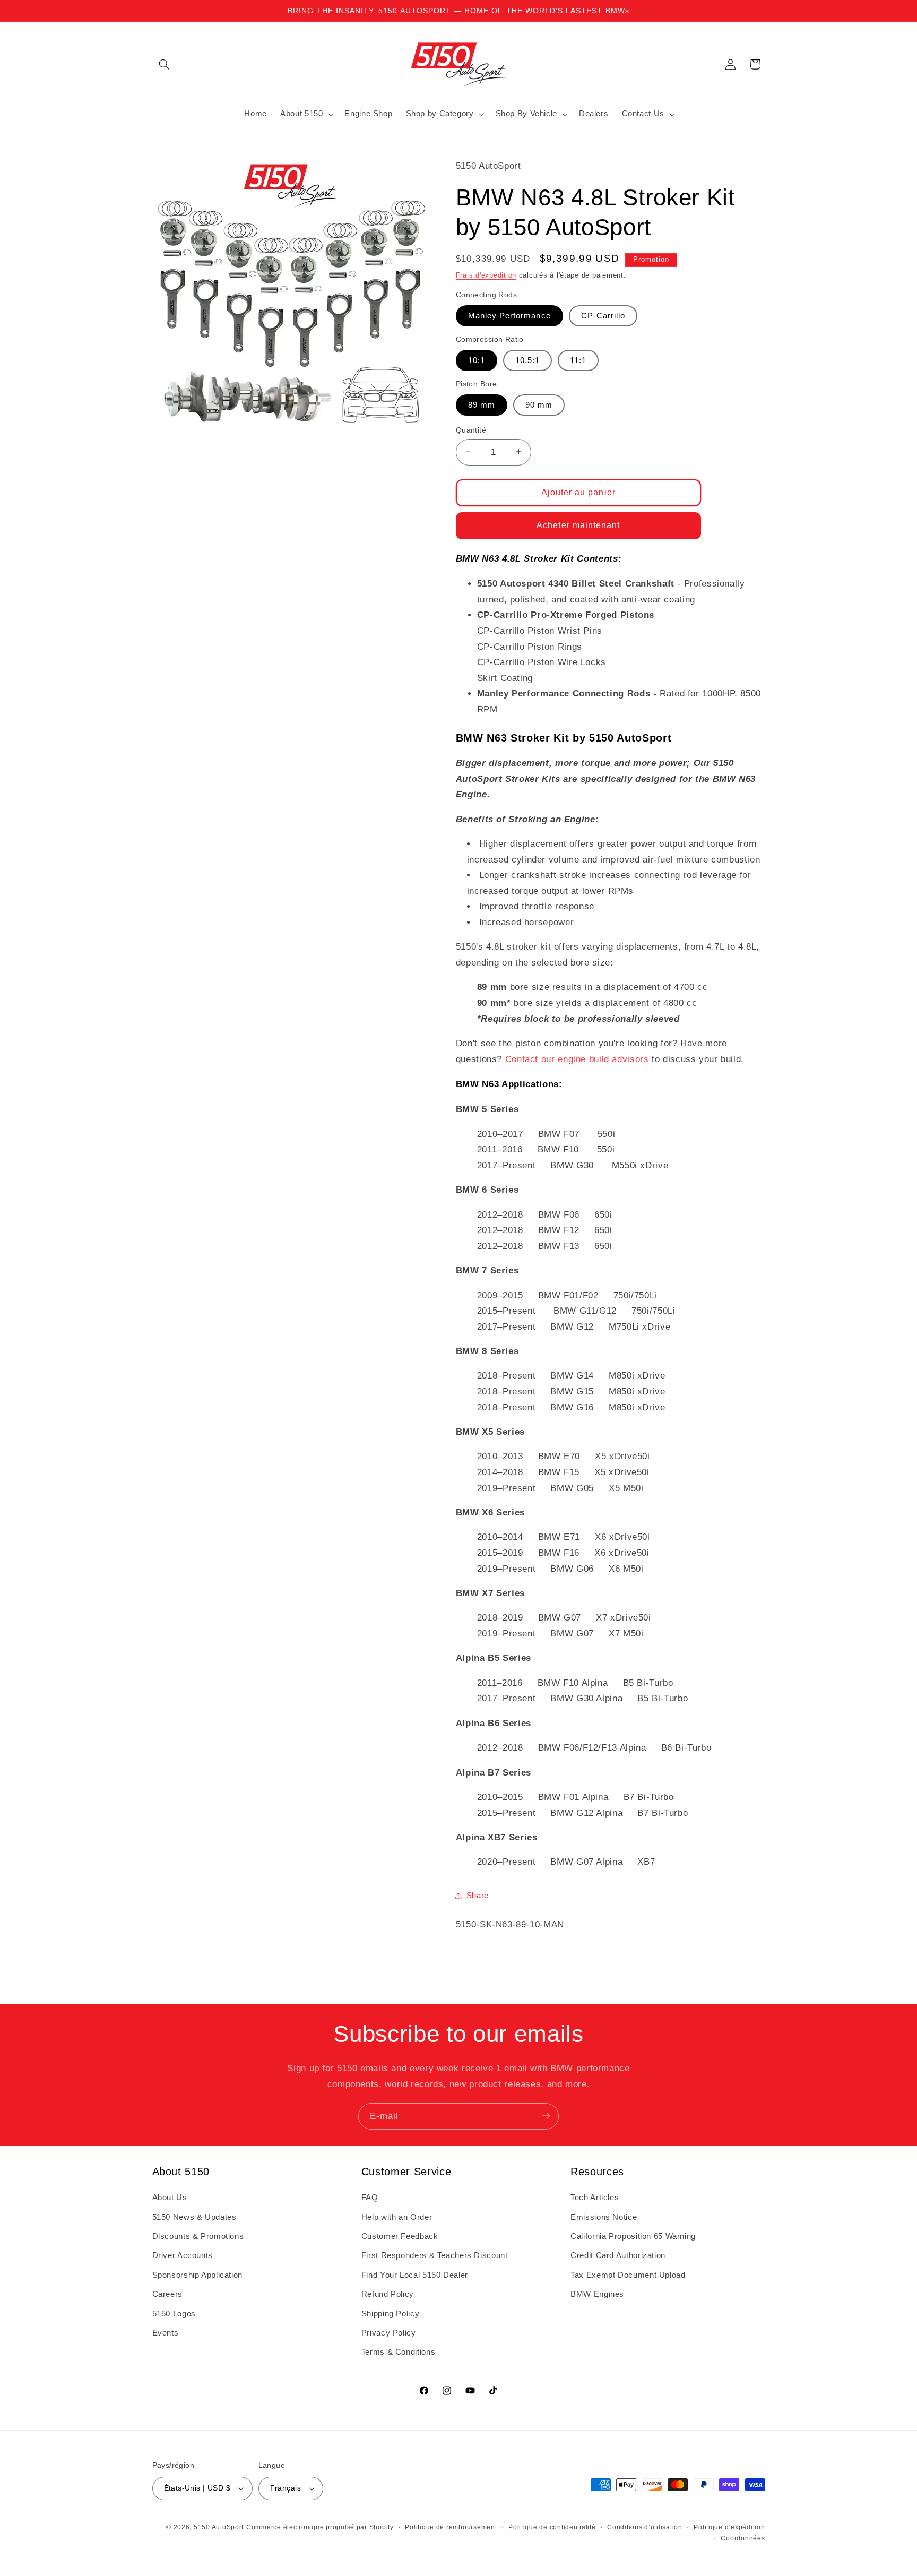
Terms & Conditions (398, 2353)
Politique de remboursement (451, 2527)
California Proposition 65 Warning (633, 2236)
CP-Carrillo (603, 315)
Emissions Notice (604, 2217)
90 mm (539, 404)
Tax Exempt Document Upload (628, 2275)
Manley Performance (509, 315)
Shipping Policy (390, 2314)
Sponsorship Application (198, 2275)
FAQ (370, 2198)
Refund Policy (388, 2294)
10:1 (477, 360)
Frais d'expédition (486, 275)
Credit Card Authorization (618, 2256)
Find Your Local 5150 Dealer (415, 2275)
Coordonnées (743, 2538)
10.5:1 (527, 360)
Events (166, 2333)
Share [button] (478, 1896)
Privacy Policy (389, 2333)
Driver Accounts (183, 2256)
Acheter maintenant (578, 525)
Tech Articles (595, 2198)
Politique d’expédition (729, 2527)
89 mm (482, 404)
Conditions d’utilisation (645, 2527)
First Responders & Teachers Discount (435, 2256)
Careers (167, 2294)
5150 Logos (174, 2314)
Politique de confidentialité (552, 2527)
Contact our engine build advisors (575, 1059)
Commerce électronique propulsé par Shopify (320, 2527)
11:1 (578, 360)
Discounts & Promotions (198, 2236)
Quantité (471, 430)
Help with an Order (397, 2217)
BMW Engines (597, 2294)
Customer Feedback (400, 2236)
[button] (165, 64)
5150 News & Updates (194, 2217)
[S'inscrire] (546, 2116)
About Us (170, 2198)
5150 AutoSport (219, 2527)
